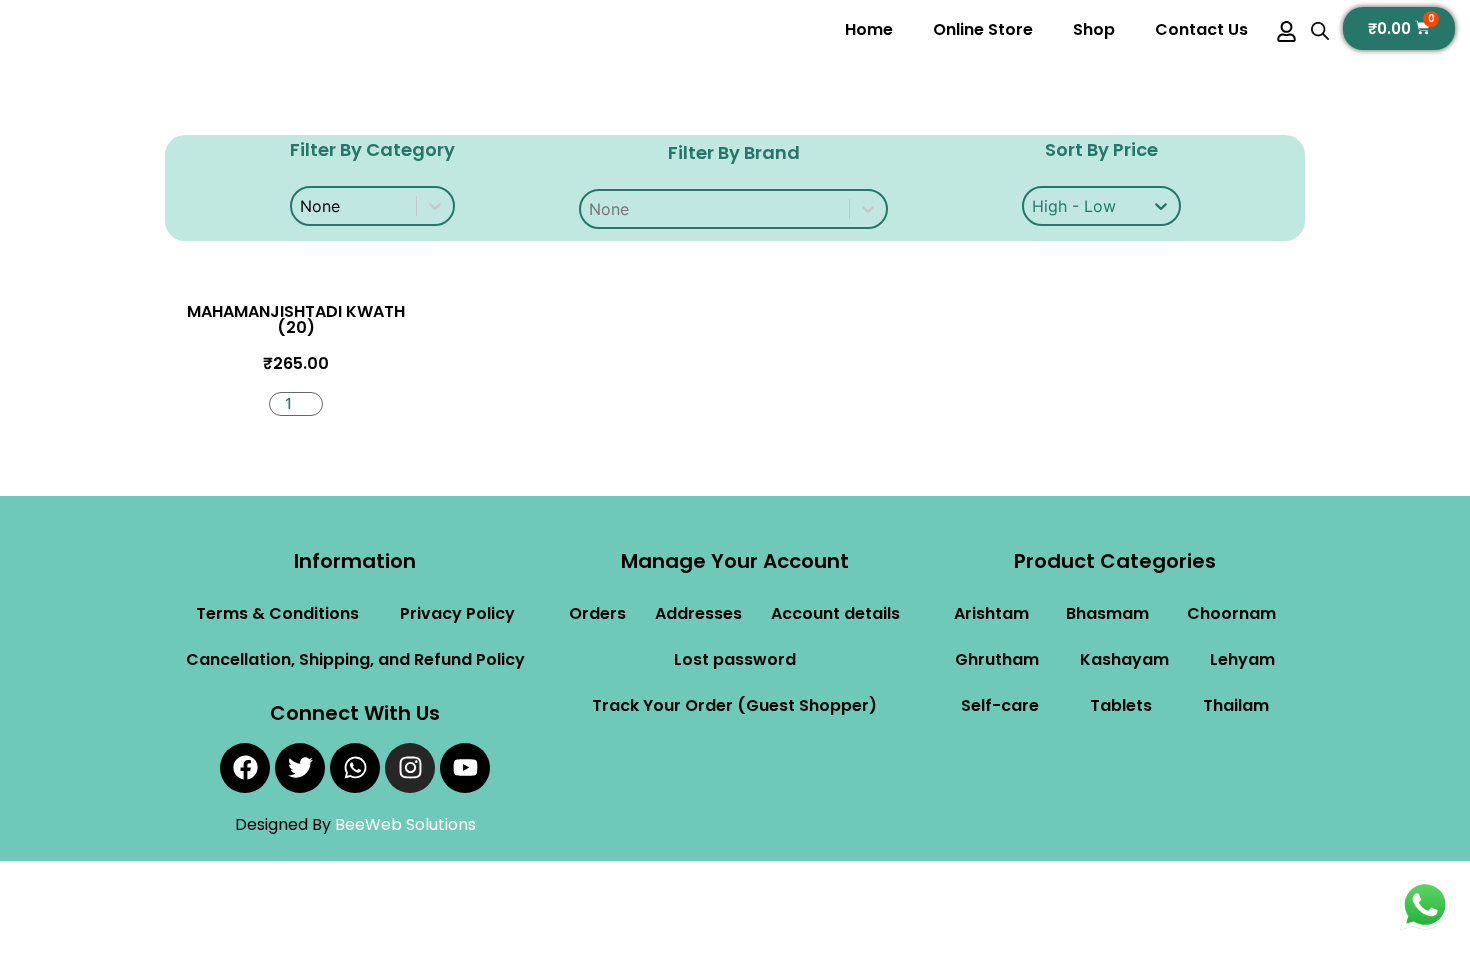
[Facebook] (245, 768)
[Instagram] (410, 768)
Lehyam (1242, 659)
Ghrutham (997, 659)
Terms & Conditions (277, 613)
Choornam (1231, 613)
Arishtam (991, 613)
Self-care (1000, 705)
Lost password (735, 659)
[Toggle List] (868, 209)
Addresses (698, 613)
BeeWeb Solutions (405, 824)
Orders (597, 613)
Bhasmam (1107, 613)
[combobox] (715, 209)
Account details (835, 613)
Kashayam (1124, 659)
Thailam (1236, 705)
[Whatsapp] (355, 768)
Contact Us (1201, 29)
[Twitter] (300, 768)
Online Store (983, 29)
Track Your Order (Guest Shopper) (734, 705)
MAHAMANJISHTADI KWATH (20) (296, 319)
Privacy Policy (457, 613)
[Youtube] (465, 768)
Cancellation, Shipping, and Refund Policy (355, 659)
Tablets (1121, 705)
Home (869, 29)
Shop (1094, 29)
